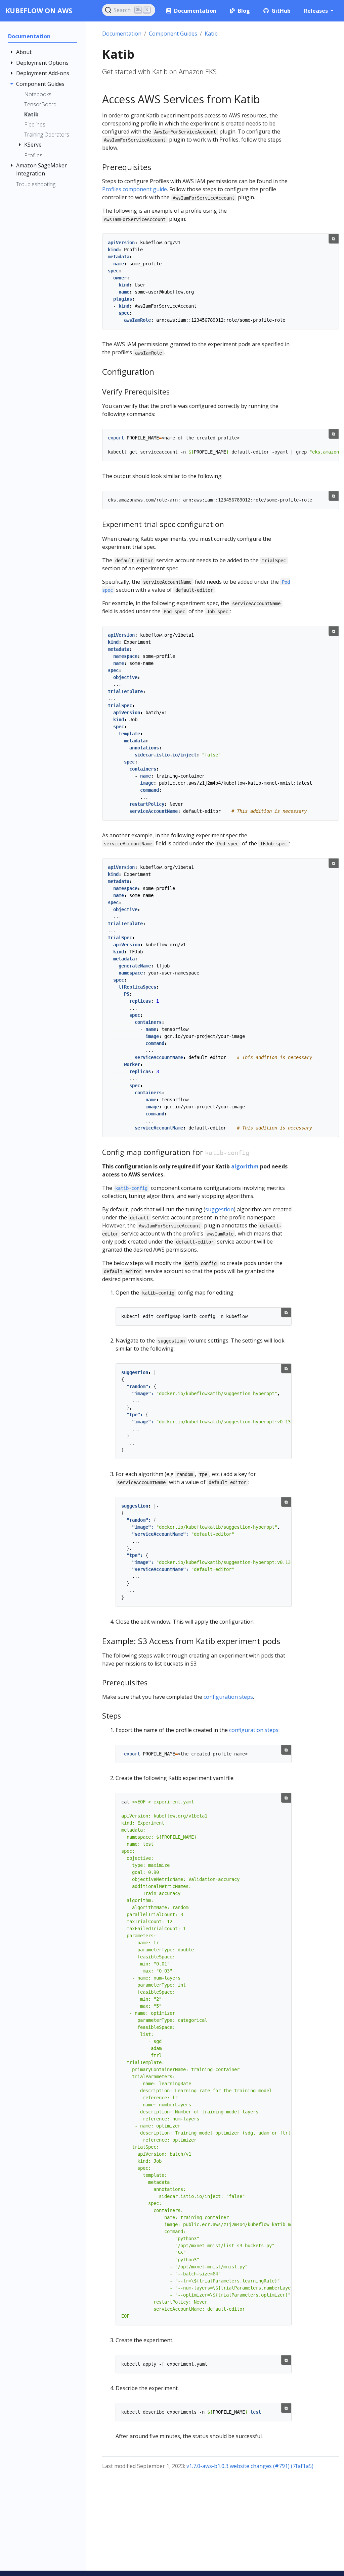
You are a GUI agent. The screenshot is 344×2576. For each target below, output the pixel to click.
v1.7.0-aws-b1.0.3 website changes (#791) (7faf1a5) (250, 2466)
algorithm (245, 1166)
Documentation (122, 34)
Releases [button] (317, 11)
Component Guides (173, 34)
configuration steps (228, 1697)
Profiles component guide (135, 189)
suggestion (220, 1209)
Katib (211, 34)
